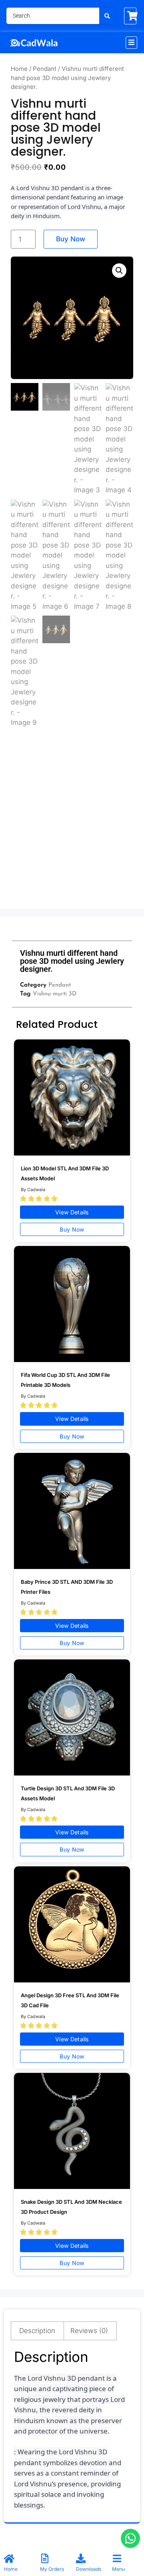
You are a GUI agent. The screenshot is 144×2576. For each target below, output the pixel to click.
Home (19, 69)
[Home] (9, 2558)
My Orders (52, 2569)
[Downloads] (81, 2558)
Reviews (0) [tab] (89, 2331)
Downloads (89, 2569)
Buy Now (71, 239)
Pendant (45, 69)
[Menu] (117, 2558)
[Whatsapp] (130, 2538)
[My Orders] (45, 2558)
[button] (131, 43)
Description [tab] (37, 2331)
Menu (118, 2569)
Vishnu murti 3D (55, 994)
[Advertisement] (72, 826)
